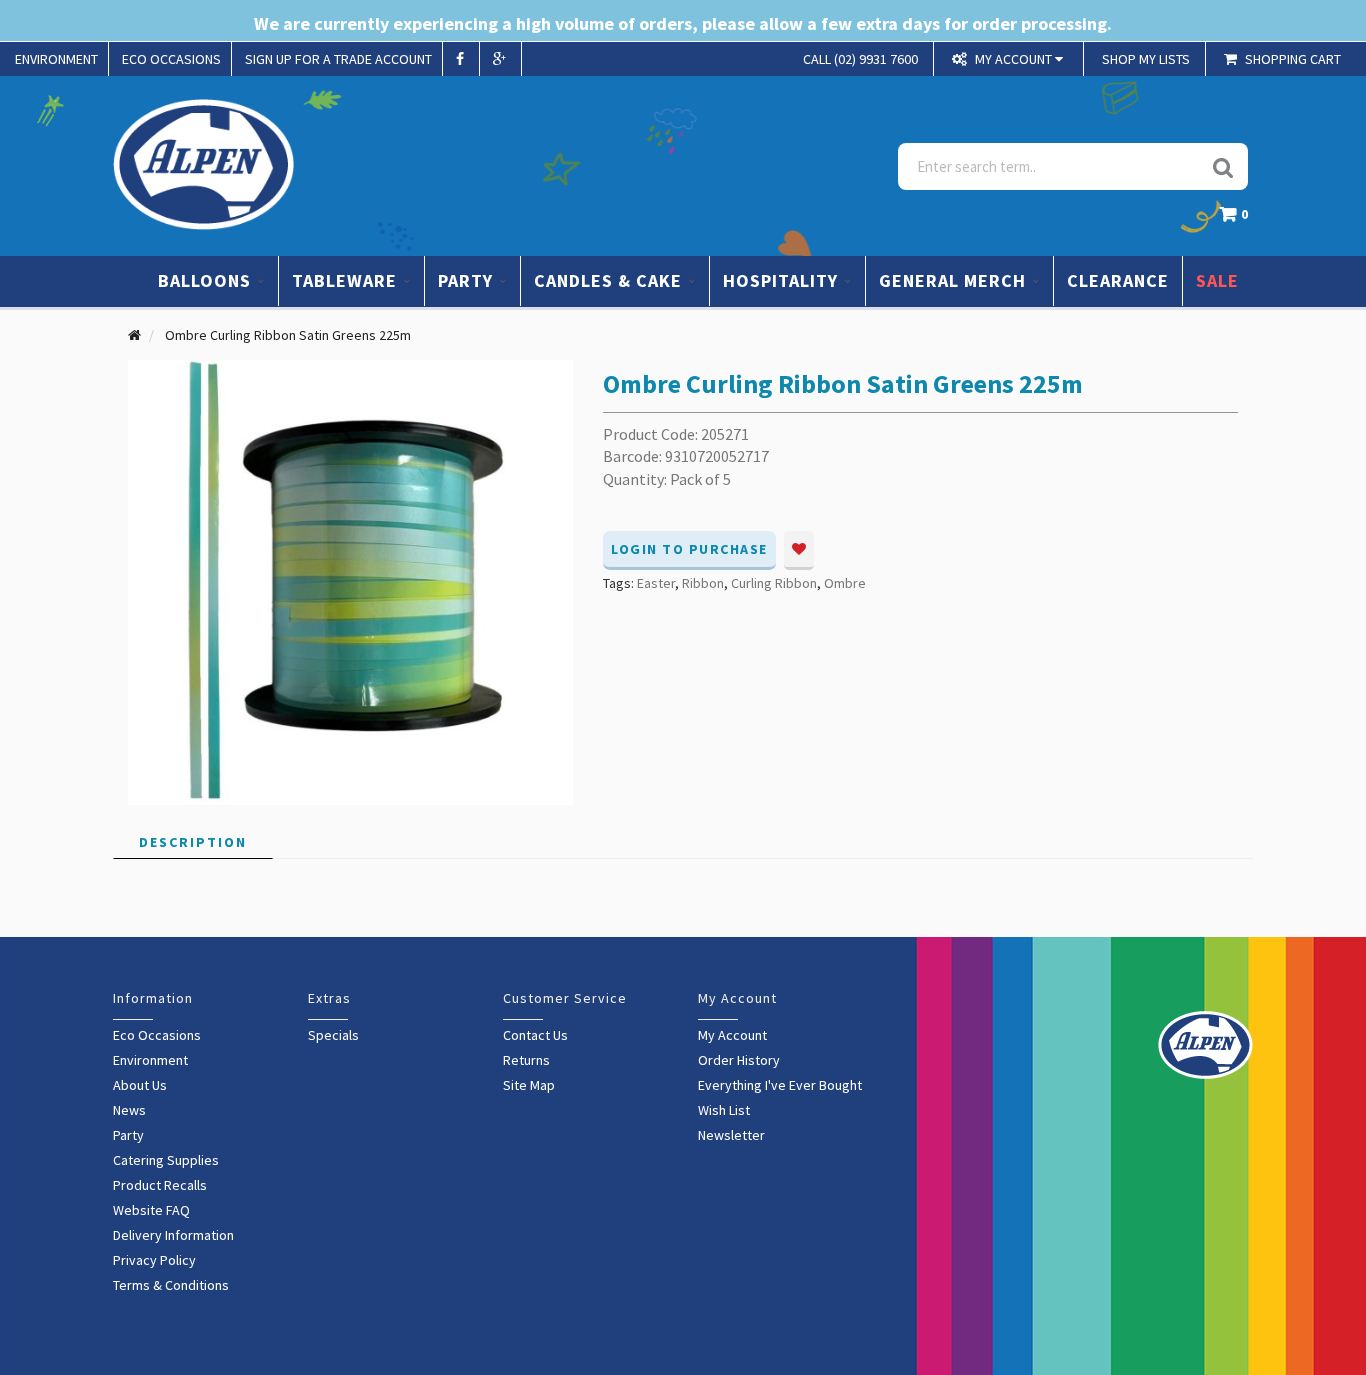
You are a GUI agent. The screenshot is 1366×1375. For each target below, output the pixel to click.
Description (193, 842)
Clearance (1118, 280)
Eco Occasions (157, 1035)
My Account (732, 1035)
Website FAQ (151, 1210)
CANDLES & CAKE (610, 280)
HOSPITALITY (783, 280)
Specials (333, 1035)
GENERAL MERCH (955, 280)
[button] (1238, 219)
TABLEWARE (347, 280)
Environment (150, 1060)
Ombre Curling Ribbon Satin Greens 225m (288, 335)
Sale (1217, 280)
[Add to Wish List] (799, 550)
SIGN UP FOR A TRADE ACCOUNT (338, 59)
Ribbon (703, 583)
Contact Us (535, 1035)
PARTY (468, 280)
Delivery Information (173, 1235)
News (129, 1110)
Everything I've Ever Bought (780, 1085)
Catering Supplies (166, 1160)
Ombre (845, 583)
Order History (739, 1060)
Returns (526, 1060)
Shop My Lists (1146, 59)
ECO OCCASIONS (171, 59)
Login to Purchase (689, 549)
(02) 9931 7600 (860, 59)
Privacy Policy (154, 1260)
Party (128, 1135)
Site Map (529, 1085)
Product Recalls (160, 1185)
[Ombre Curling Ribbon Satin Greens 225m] (350, 581)
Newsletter (731, 1135)
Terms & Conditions (171, 1285)
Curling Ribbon (774, 583)
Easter (656, 583)
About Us (140, 1085)
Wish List (724, 1110)
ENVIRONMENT (56, 59)
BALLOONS (207, 280)
